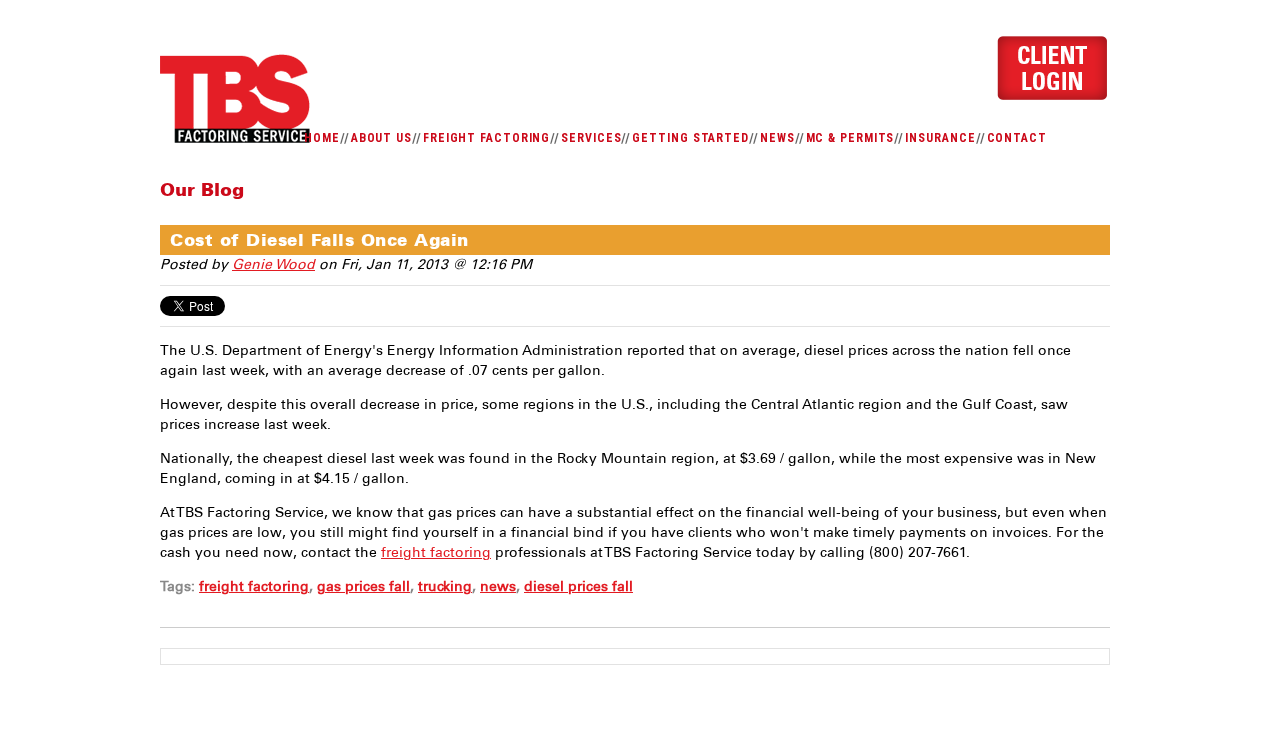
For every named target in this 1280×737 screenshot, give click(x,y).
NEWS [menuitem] (777, 138)
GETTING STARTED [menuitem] (690, 138)
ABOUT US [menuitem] (381, 138)
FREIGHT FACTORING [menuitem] (486, 138)
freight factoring (436, 552)
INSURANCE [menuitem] (940, 138)
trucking (445, 586)
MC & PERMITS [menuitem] (850, 138)
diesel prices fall (578, 586)
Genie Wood (273, 264)
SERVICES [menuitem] (591, 138)
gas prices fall (363, 586)
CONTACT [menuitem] (1017, 138)
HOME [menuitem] (322, 138)
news (498, 586)
